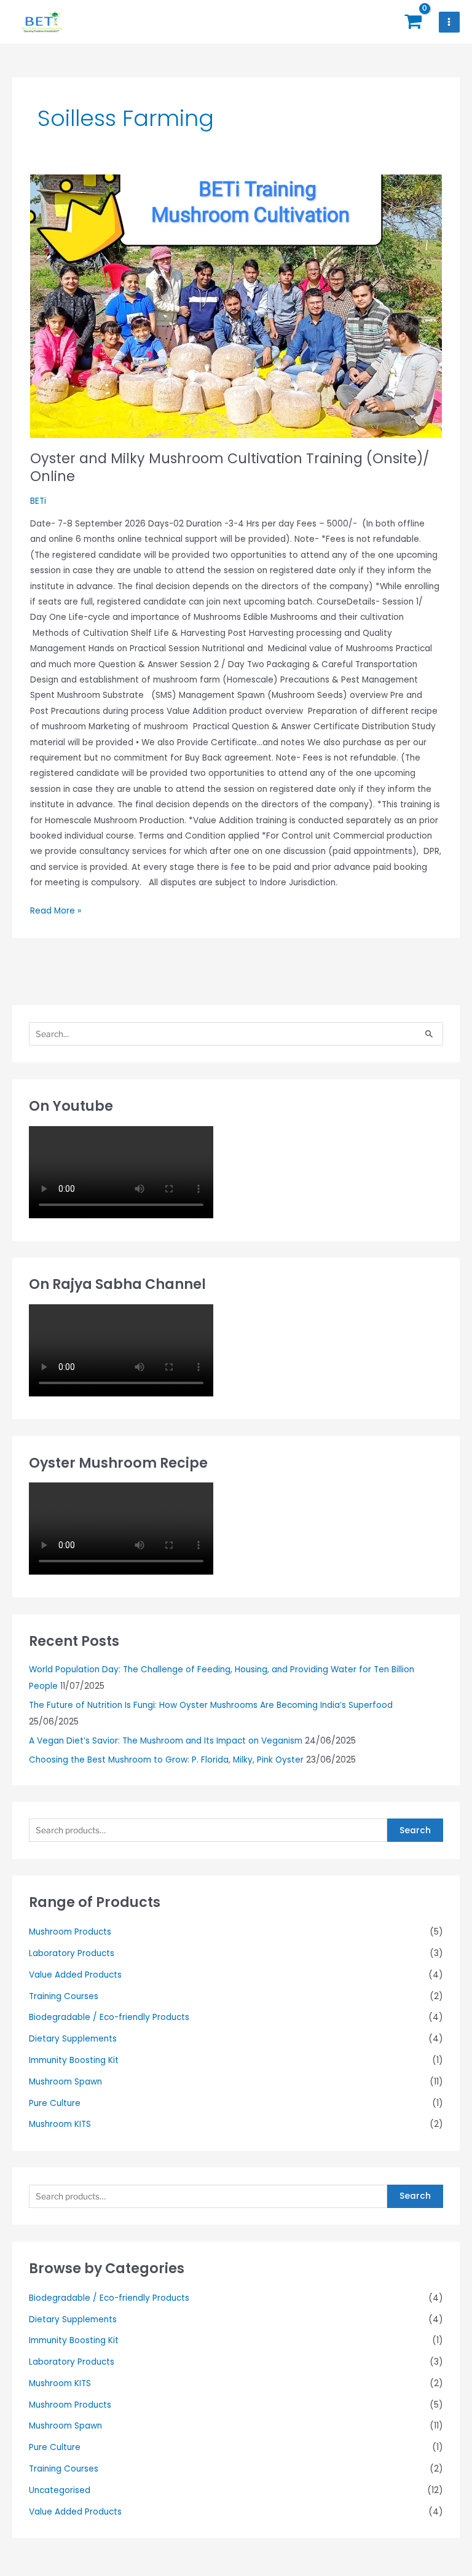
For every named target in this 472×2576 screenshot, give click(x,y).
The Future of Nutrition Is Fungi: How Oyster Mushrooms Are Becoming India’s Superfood (211, 1705)
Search (415, 1830)
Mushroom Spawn (65, 2082)
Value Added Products (75, 1975)
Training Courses (64, 1996)
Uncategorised (60, 2490)
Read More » (56, 910)
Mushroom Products (70, 1932)
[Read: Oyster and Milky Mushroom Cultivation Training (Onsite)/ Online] (236, 306)
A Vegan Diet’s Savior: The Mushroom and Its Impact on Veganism (166, 1741)
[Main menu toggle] (449, 22)
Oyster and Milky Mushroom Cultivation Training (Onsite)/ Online (230, 468)
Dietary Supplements (73, 2039)
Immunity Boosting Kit (74, 2060)
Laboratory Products (72, 1953)
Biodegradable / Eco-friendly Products (109, 2017)
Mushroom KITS (60, 2124)
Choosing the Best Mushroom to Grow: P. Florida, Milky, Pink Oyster (166, 1760)
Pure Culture (55, 2103)
